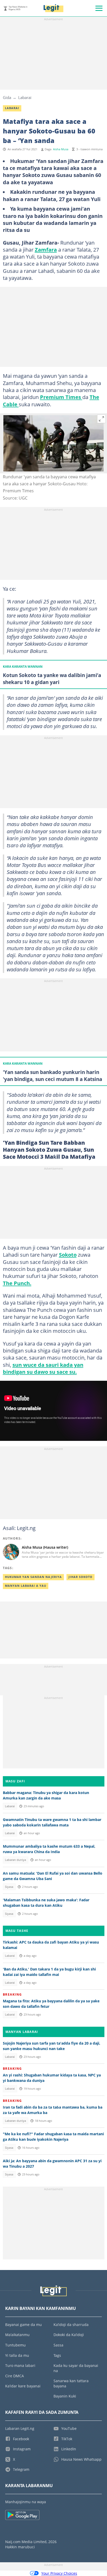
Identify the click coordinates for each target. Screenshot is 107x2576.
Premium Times (61, 397)
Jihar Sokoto (81, 1577)
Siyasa (9, 1887)
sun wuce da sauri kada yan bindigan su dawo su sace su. (43, 1368)
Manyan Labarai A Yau (26, 1586)
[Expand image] (102, 419)
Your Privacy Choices (59, 2573)
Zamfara (46, 250)
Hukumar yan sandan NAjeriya (33, 1577)
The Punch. (17, 1283)
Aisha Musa (61, 149)
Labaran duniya (15, 1860)
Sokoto (68, 1255)
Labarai (25, 97)
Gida (7, 97)
